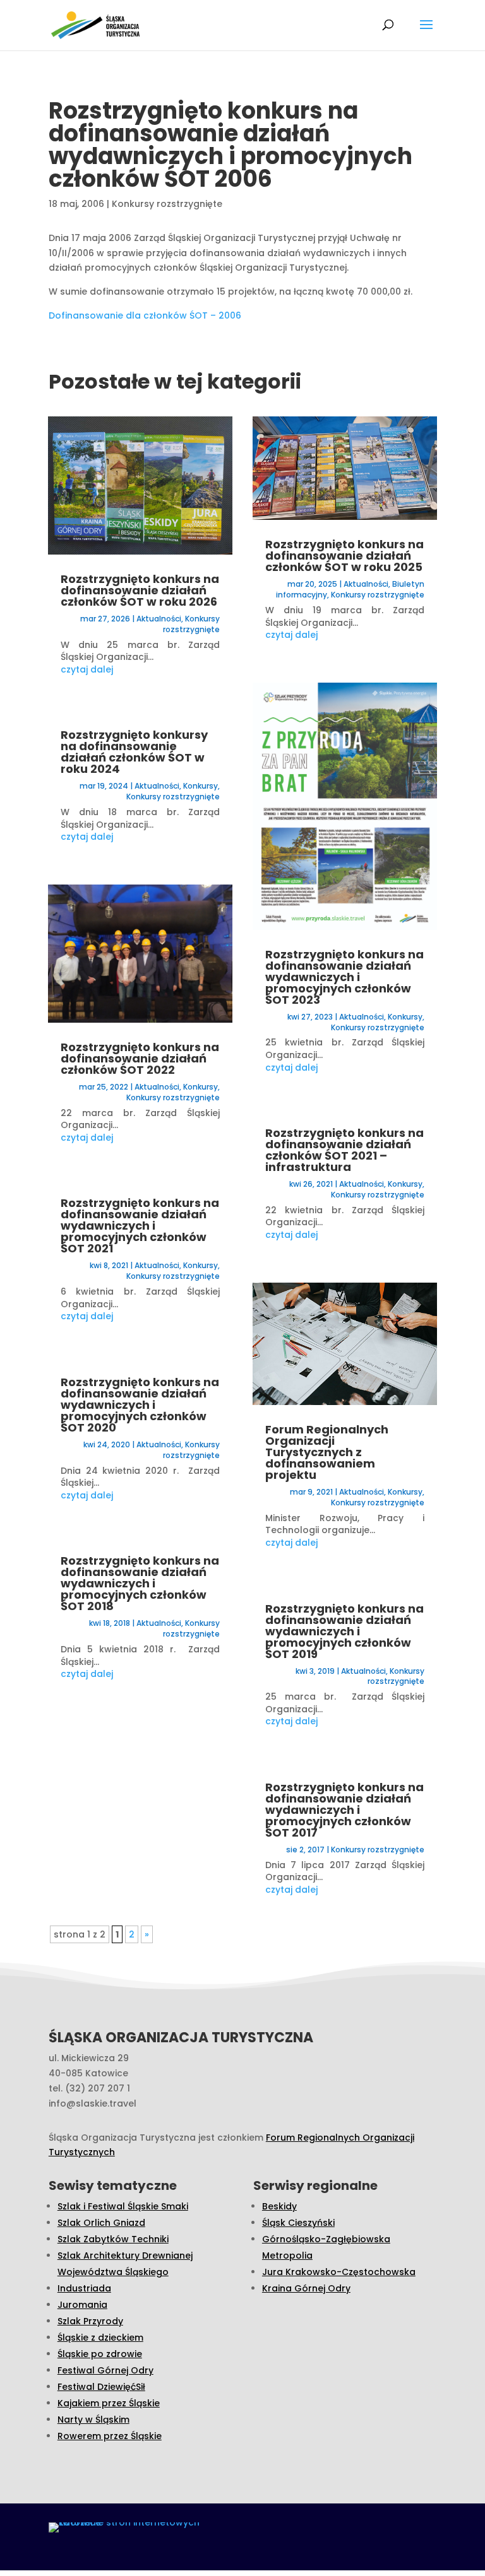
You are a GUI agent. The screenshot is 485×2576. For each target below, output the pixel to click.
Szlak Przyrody (90, 2321)
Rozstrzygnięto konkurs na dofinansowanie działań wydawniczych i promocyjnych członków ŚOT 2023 (344, 977)
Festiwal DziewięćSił (101, 2387)
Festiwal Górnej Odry (105, 2370)
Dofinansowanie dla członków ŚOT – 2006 (145, 315)
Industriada (84, 2288)
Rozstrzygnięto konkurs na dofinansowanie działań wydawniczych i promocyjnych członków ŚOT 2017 (344, 1810)
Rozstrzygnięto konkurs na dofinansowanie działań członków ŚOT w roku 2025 (344, 556)
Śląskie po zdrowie (100, 2354)
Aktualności (159, 619)
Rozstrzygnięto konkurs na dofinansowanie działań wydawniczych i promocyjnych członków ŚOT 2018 (140, 1583)
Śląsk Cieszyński (298, 2223)
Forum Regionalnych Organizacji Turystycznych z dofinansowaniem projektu (327, 1452)
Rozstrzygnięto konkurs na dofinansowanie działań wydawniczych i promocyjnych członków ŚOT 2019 (344, 1631)
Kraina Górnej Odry (306, 2288)
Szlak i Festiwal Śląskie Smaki (123, 2206)
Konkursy (201, 786)
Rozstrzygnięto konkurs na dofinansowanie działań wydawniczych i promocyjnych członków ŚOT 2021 (140, 1226)
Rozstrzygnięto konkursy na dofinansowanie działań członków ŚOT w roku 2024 (134, 752)
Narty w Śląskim (93, 2420)
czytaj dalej (87, 669)
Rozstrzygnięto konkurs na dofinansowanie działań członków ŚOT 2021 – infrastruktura (344, 1150)
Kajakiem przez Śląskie (109, 2403)
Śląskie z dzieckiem (100, 2338)
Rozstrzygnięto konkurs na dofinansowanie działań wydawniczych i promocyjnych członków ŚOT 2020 (140, 1405)
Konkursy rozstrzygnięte (167, 204)
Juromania (82, 2305)
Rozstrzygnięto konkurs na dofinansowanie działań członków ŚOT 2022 (140, 1058)
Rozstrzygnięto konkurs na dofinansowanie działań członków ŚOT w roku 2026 (140, 590)
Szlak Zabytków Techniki (113, 2239)
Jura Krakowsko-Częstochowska (339, 2272)
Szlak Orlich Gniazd (101, 2223)
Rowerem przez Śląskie (110, 2436)
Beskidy (279, 2206)
